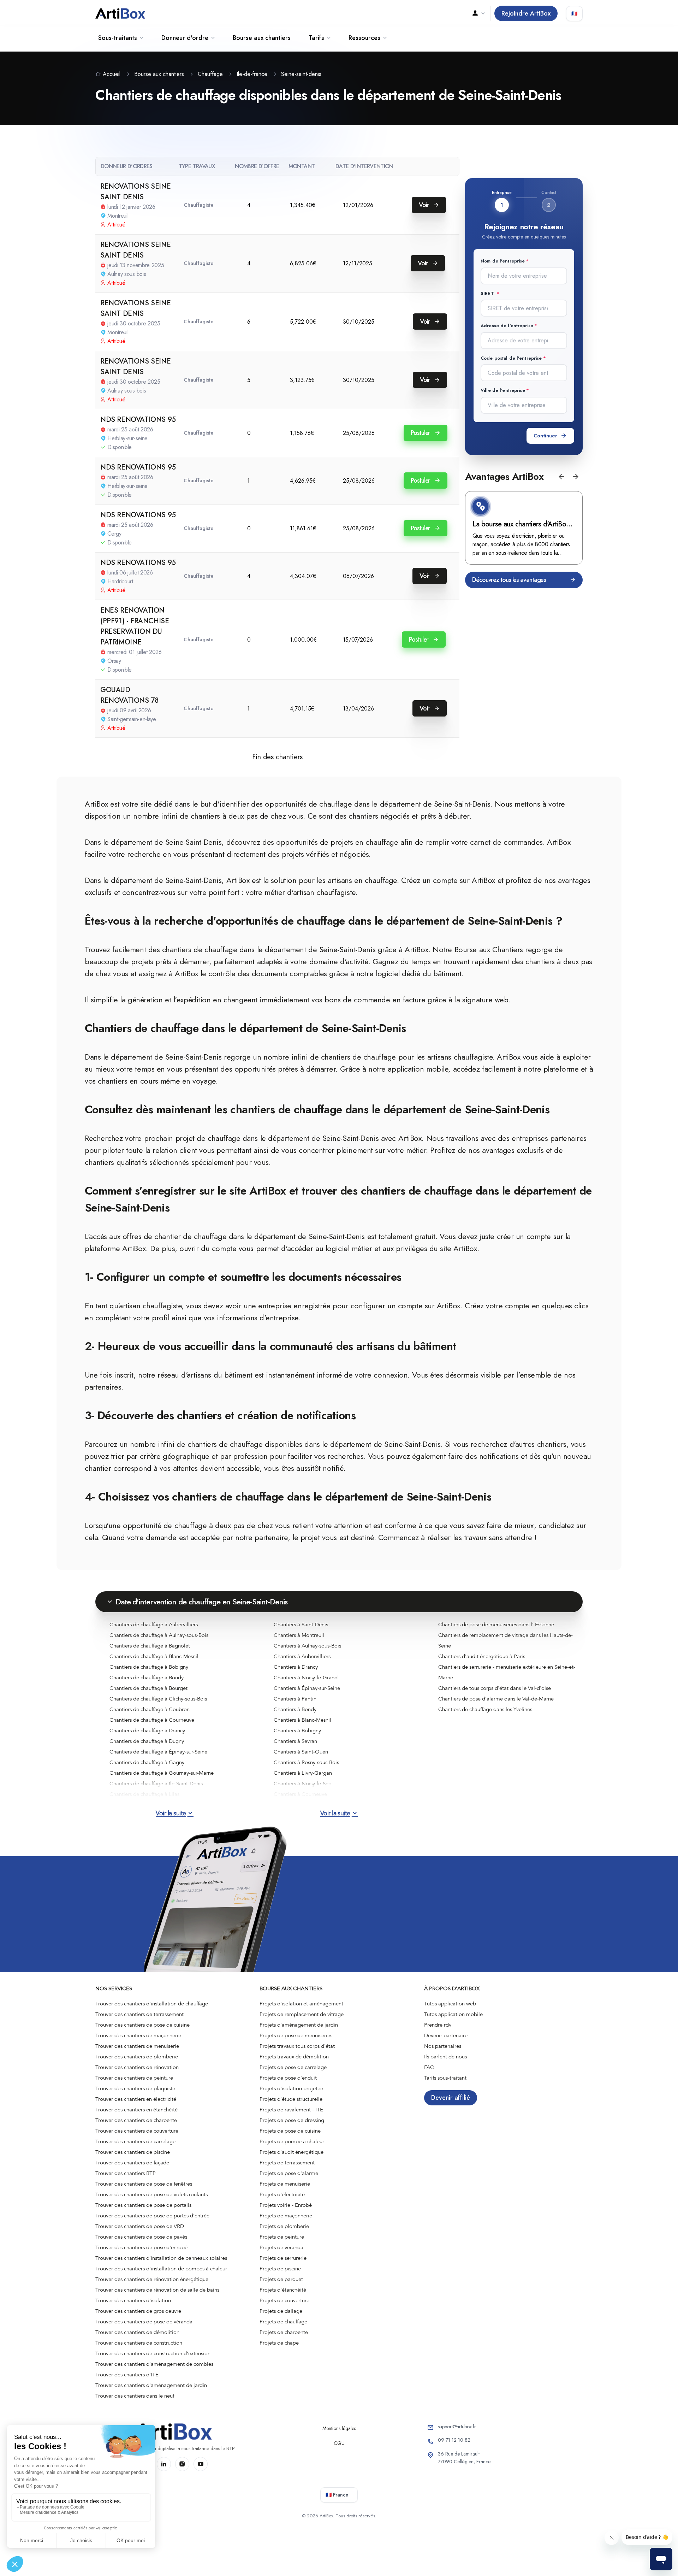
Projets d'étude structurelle (291, 2099)
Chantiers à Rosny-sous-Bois (306, 1762)
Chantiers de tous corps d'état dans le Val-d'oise (495, 1688)
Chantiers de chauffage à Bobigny (149, 1667)
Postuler (421, 433)
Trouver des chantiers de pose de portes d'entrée (152, 2216)
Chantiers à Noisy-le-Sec (302, 1784)
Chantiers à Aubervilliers (302, 1656)
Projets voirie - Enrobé (286, 2205)
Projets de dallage (281, 2311)
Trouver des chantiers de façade (132, 2163)
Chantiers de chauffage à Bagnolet (150, 1646)
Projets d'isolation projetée (291, 2088)
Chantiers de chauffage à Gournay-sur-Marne (162, 1773)
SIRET (488, 293)
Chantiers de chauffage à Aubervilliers (154, 1625)
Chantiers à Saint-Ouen (301, 1752)
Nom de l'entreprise (503, 261)
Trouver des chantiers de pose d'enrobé (141, 2247)
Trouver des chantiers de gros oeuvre (138, 2311)
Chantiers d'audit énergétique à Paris (482, 1656)
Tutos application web (450, 2004)
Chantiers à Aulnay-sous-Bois (307, 1646)
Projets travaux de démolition (294, 2057)
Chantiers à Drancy (296, 1667)
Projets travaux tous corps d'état (297, 2046)
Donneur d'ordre (185, 38)
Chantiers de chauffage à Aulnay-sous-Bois (159, 1635)
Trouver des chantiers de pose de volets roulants (151, 2194)
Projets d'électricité (282, 2194)
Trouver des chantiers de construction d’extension (153, 2353)
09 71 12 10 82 (454, 2440)
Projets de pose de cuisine (290, 2131)
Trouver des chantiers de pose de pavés (141, 2237)
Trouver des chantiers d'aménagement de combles (154, 2364)
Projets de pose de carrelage (293, 2067)
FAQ (429, 2067)
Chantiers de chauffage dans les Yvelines (485, 1709)
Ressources (364, 38)
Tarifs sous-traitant (445, 2078)
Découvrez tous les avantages (509, 580)
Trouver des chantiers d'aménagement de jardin (151, 2385)
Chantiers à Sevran (295, 1741)
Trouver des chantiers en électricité (136, 2099)
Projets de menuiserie (285, 2184)
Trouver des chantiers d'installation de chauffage (152, 2004)
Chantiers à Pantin (295, 1699)
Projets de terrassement (287, 2163)
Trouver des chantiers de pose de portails (143, 2205)
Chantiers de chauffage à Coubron (150, 1709)
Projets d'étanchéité (283, 2290)
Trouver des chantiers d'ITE (127, 2375)
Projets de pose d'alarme (289, 2173)
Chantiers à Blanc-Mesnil (302, 1720)
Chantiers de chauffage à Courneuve (152, 1720)
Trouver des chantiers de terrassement (139, 2014)
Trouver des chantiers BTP (126, 2173)
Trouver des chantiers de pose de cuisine (142, 2025)
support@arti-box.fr (457, 2427)
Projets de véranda (281, 2247)
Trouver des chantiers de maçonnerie (138, 2035)
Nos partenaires (443, 2046)
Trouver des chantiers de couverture (137, 2131)
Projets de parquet (281, 2279)
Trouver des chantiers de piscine (133, 2152)
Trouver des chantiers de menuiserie (137, 2046)
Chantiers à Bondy (295, 1709)
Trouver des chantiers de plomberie (137, 2057)
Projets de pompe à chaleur (292, 2141)
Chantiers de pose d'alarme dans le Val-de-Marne (496, 1699)
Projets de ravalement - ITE (291, 2110)
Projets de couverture (284, 2300)
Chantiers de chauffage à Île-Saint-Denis (156, 1784)
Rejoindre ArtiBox (526, 13)
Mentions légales (339, 2428)
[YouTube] (201, 2464)
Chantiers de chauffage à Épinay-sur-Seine (158, 1752)
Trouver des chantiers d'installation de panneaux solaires (161, 2258)
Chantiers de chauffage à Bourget (148, 1688)
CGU (339, 2443)
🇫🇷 (574, 13)
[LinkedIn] (164, 2464)
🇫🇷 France (337, 2495)
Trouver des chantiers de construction (139, 2343)
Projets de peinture (282, 2237)
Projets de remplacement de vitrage (302, 2014)
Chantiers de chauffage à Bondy (147, 1678)
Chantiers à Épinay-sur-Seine (307, 1688)
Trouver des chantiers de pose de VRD (140, 2226)
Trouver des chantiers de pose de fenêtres (144, 2184)
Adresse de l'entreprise (507, 326)
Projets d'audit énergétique (292, 2152)
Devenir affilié (451, 2098)
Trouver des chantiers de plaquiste (135, 2088)
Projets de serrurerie (283, 2258)
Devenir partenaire (446, 2035)
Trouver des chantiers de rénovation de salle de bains (157, 2290)
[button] (561, 477)
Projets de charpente (284, 2332)
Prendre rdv (438, 2025)
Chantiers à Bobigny (297, 1731)
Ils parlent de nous (445, 2057)
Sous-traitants (118, 38)
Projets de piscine (280, 2269)
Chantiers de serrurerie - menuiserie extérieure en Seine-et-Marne (507, 1672)
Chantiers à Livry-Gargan (303, 1773)
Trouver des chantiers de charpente (136, 2120)
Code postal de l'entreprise (511, 358)
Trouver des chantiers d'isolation (133, 2300)
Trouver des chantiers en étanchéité (136, 2110)
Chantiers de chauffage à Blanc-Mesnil (154, 1656)
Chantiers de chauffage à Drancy (147, 1731)
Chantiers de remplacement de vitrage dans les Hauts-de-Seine (505, 1640)
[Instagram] (182, 2464)
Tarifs (316, 38)
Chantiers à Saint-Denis (301, 1625)
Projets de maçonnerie (286, 2216)
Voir (425, 205)
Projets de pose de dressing (292, 2120)
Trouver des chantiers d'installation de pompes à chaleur (161, 2269)
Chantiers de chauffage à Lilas (144, 1794)
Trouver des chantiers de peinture (134, 2078)
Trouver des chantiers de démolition (137, 2332)
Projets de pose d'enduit (288, 2078)
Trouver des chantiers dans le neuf (135, 2396)
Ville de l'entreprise (503, 390)
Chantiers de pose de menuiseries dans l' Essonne (496, 1625)
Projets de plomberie (284, 2226)
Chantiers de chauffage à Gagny (147, 1762)
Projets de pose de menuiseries (296, 2035)
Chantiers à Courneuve (300, 1794)
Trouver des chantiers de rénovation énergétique (152, 2279)
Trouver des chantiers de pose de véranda (144, 2322)
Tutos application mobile (453, 2014)
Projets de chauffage (283, 2322)
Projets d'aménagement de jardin (299, 2025)
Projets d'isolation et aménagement (301, 2004)
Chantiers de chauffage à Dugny (147, 1741)
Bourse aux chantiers (262, 38)
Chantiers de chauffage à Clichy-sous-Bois (158, 1699)
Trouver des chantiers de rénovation (137, 2067)
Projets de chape (279, 2343)
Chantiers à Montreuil (299, 1635)
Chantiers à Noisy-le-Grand (306, 1678)
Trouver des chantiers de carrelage (135, 2141)
